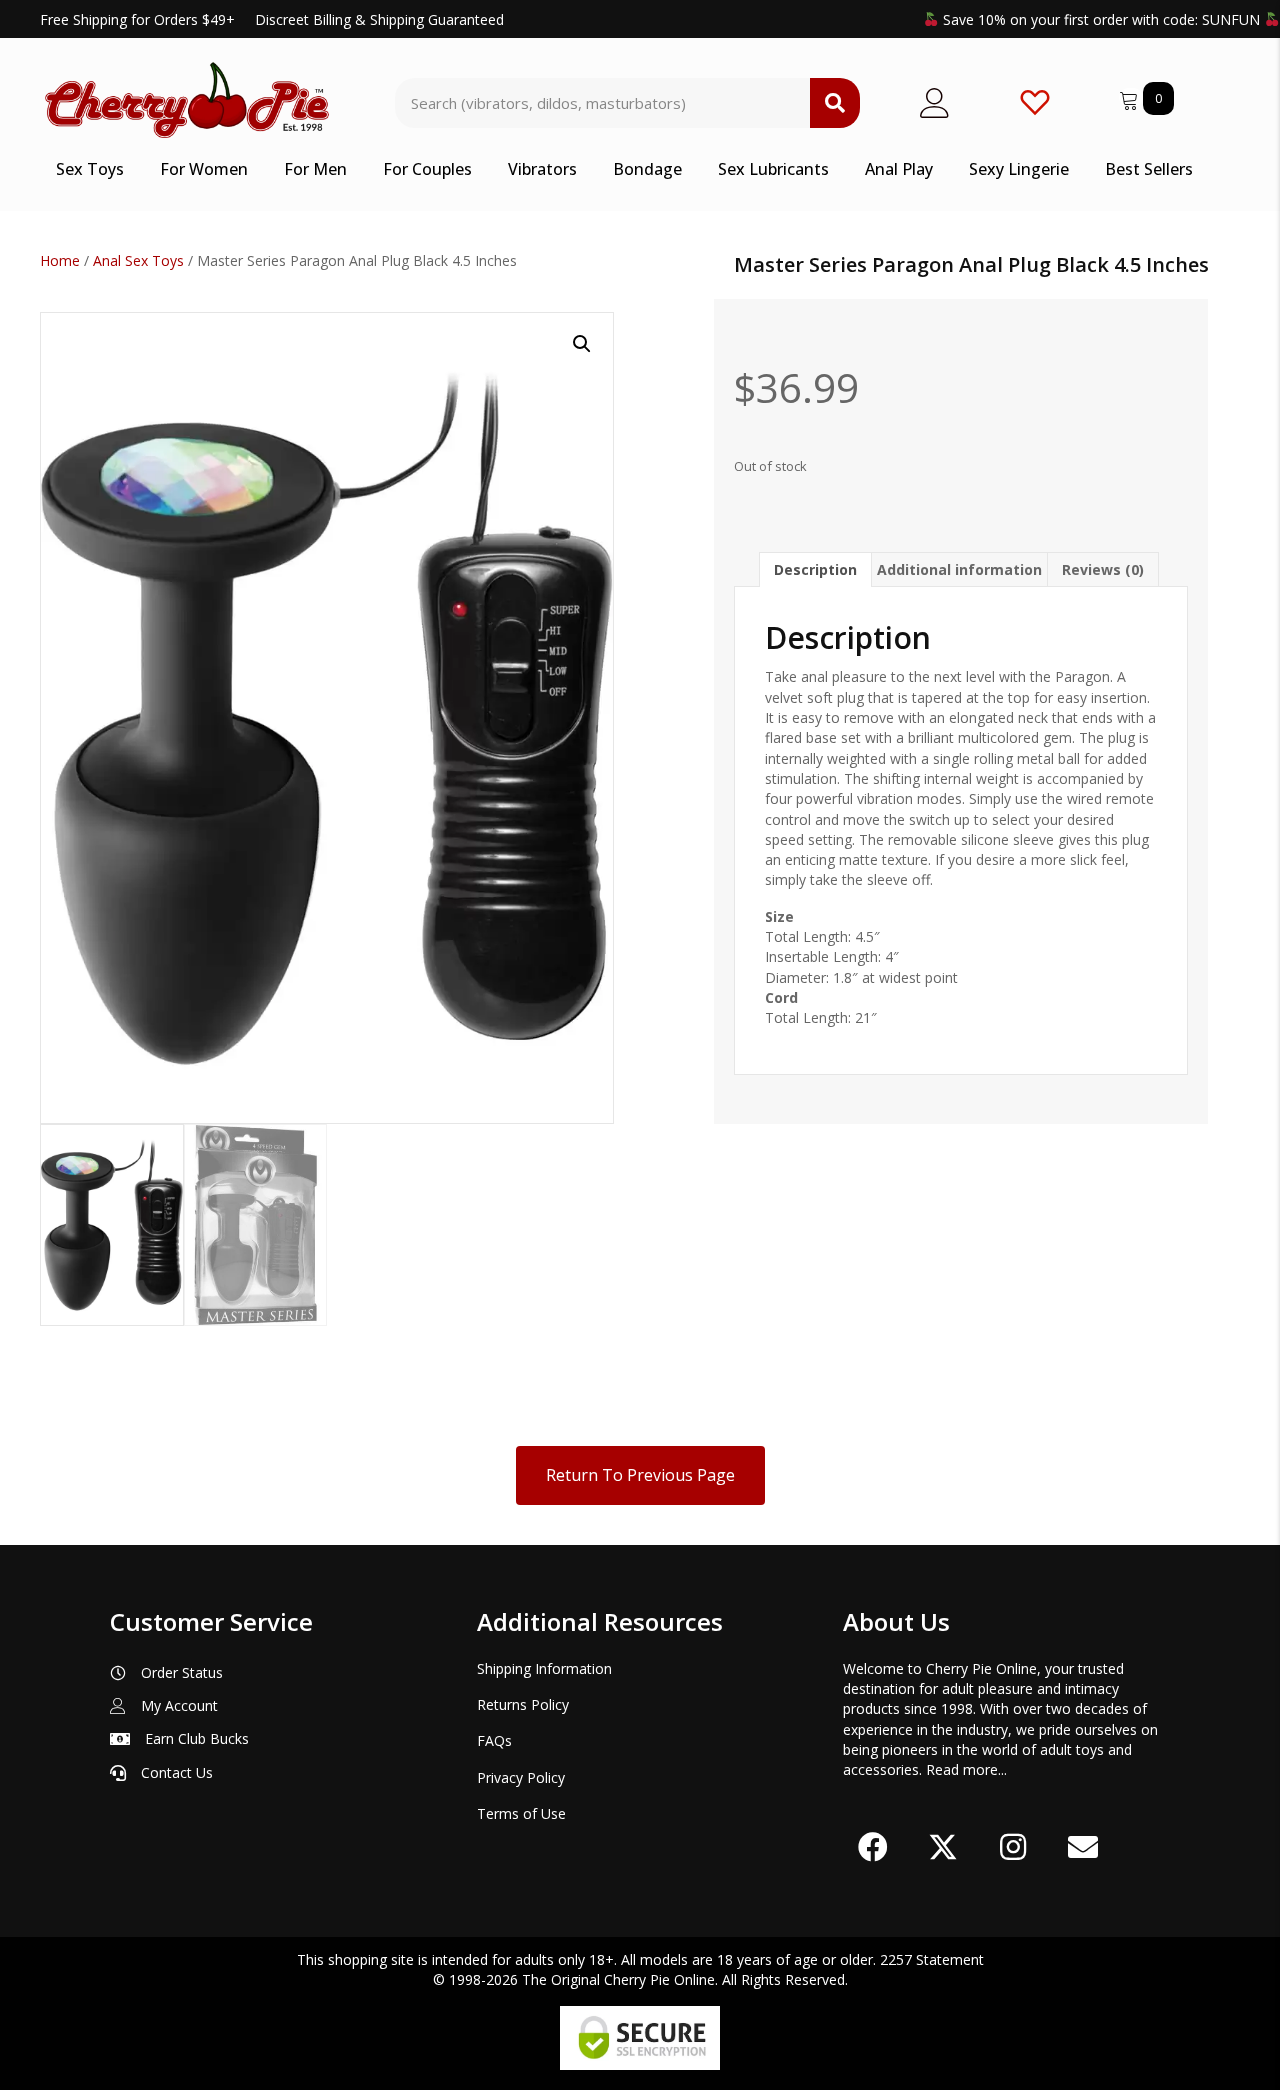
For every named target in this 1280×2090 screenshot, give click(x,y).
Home (60, 260)
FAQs (494, 1740)
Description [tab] (815, 569)
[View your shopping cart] (1131, 97)
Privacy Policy (521, 1777)
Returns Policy (523, 1704)
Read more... (966, 1769)
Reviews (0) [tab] (1103, 569)
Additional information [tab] (959, 569)
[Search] (835, 103)
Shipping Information (544, 1668)
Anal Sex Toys (138, 260)
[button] (582, 344)
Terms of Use (521, 1813)
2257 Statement (932, 1959)
